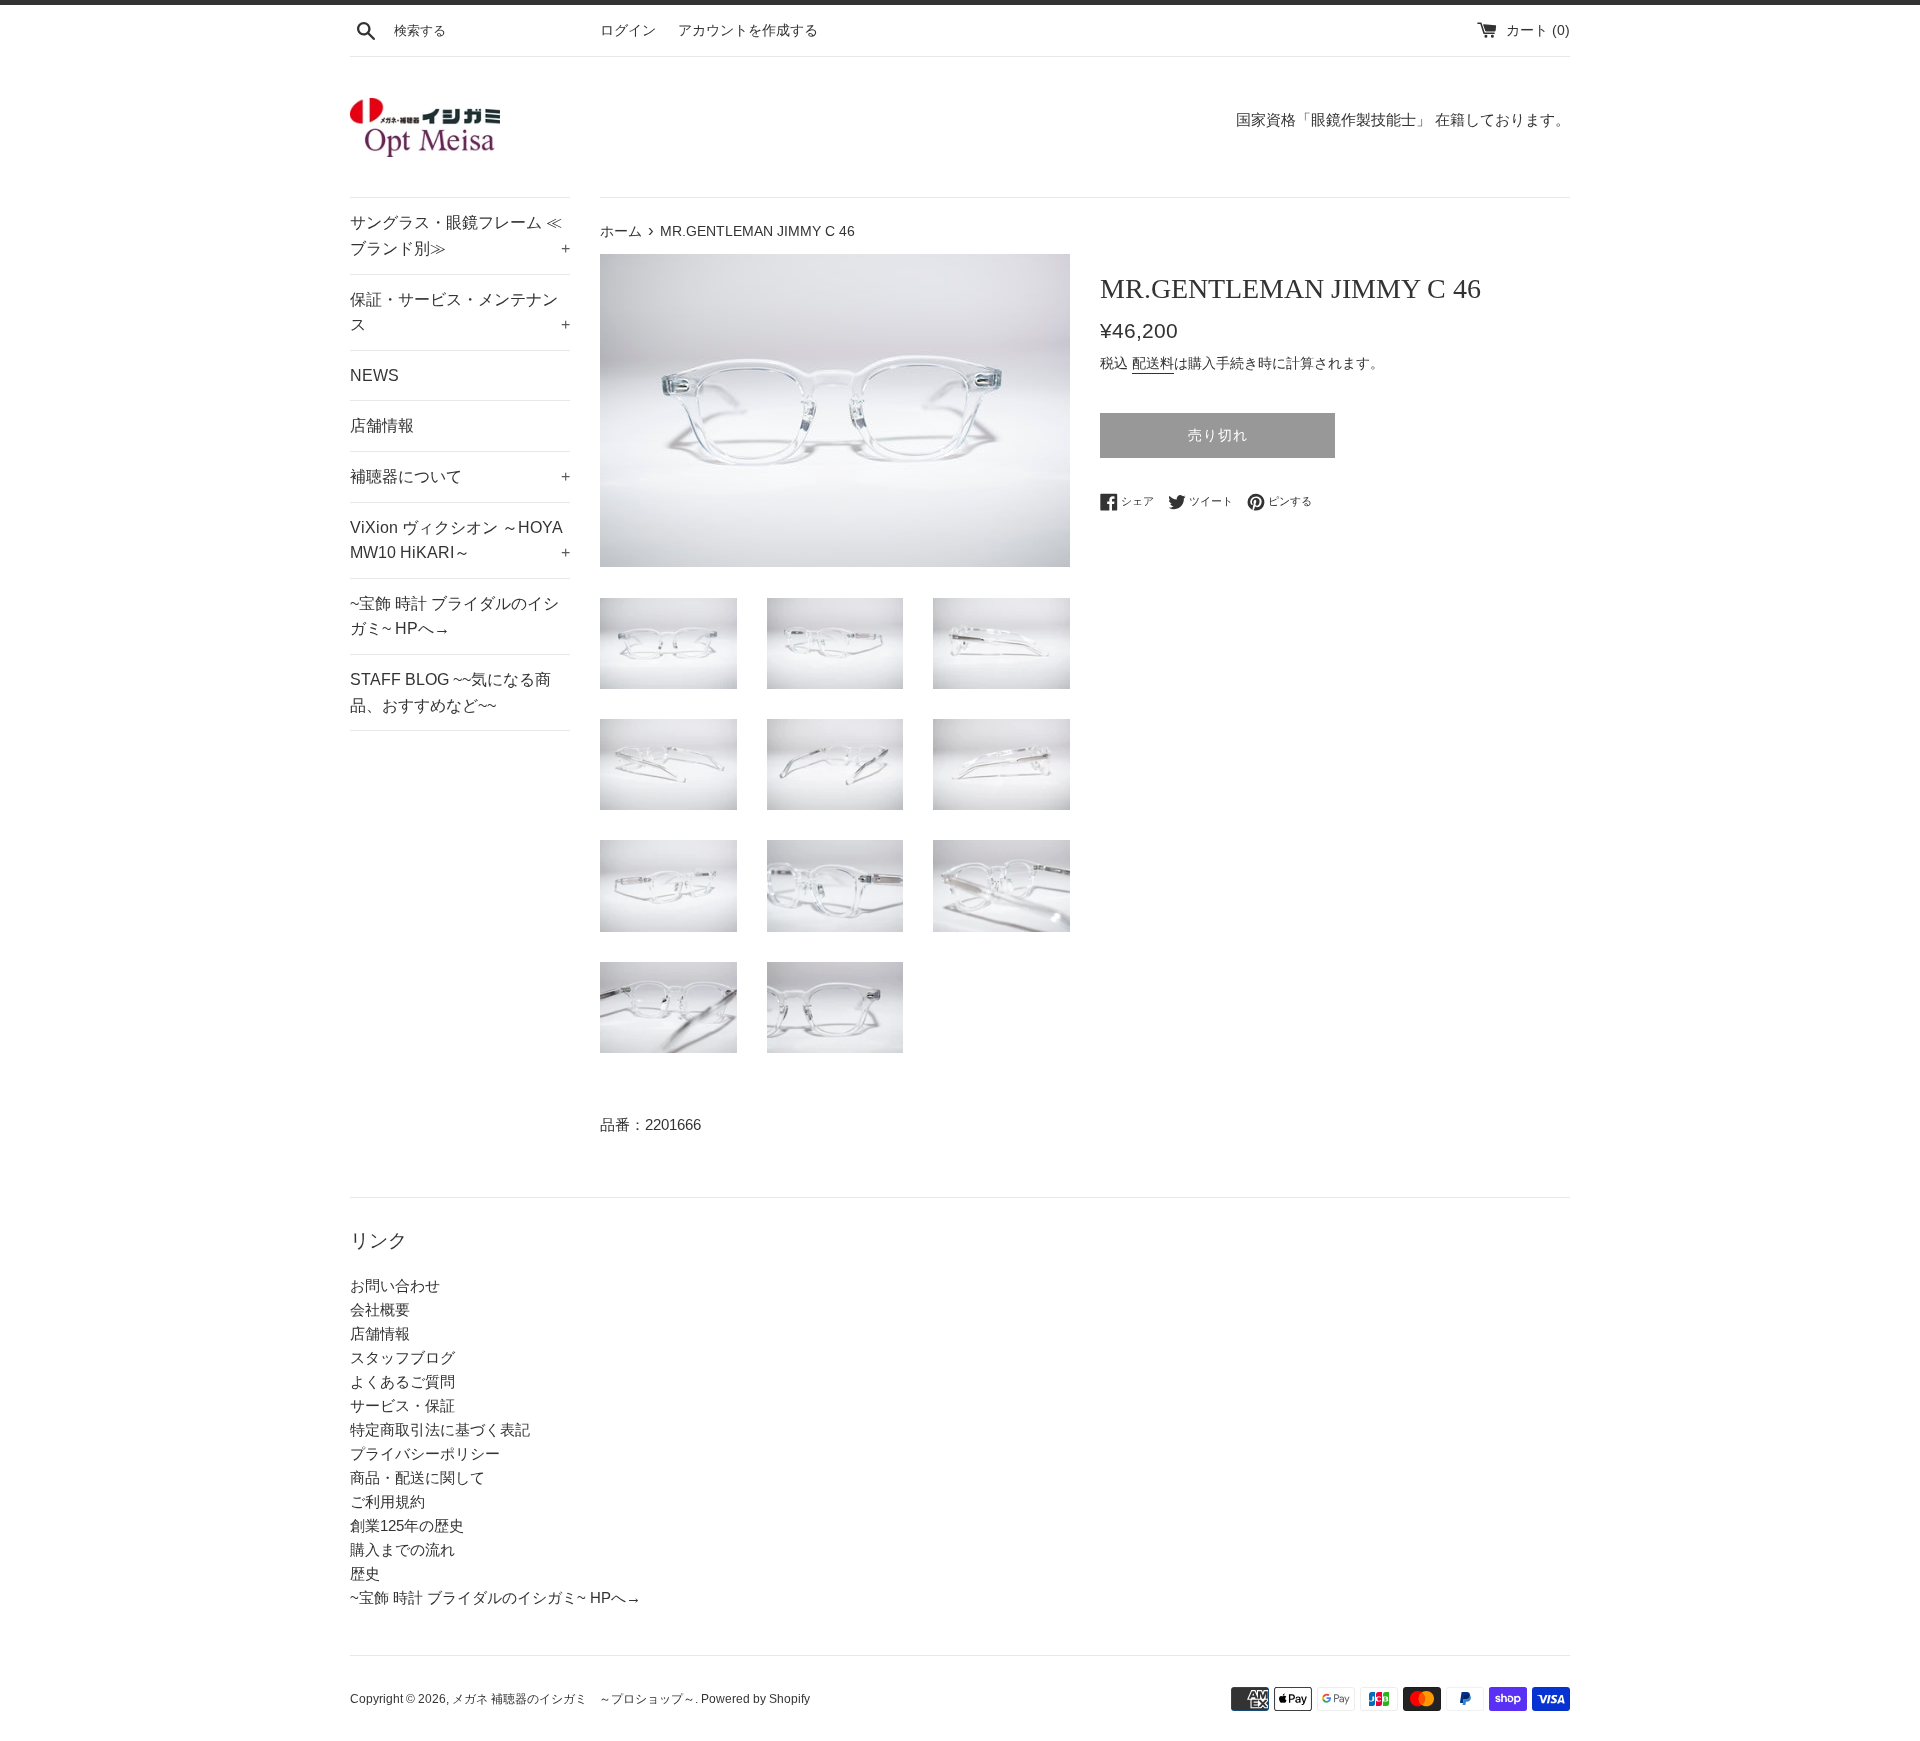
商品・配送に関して (417, 1477)
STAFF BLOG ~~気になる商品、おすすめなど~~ (450, 692)
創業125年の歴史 (407, 1525)
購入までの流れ (402, 1549)
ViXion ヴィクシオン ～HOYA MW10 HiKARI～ (460, 540)
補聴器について (460, 476)
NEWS (374, 375)
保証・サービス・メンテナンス (460, 312)
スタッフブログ (402, 1357)
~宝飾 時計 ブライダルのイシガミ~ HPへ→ (454, 616)
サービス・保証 (402, 1405)
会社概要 (380, 1309)
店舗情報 (382, 425)
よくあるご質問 (402, 1381)
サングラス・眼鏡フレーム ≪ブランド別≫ (460, 235)
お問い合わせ (395, 1285)
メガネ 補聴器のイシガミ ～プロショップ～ (573, 1699)
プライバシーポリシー (425, 1453)
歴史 (365, 1573)
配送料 (1153, 363)
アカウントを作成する (748, 30)
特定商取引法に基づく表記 (440, 1429)
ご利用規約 (387, 1501)
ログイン (628, 30)
